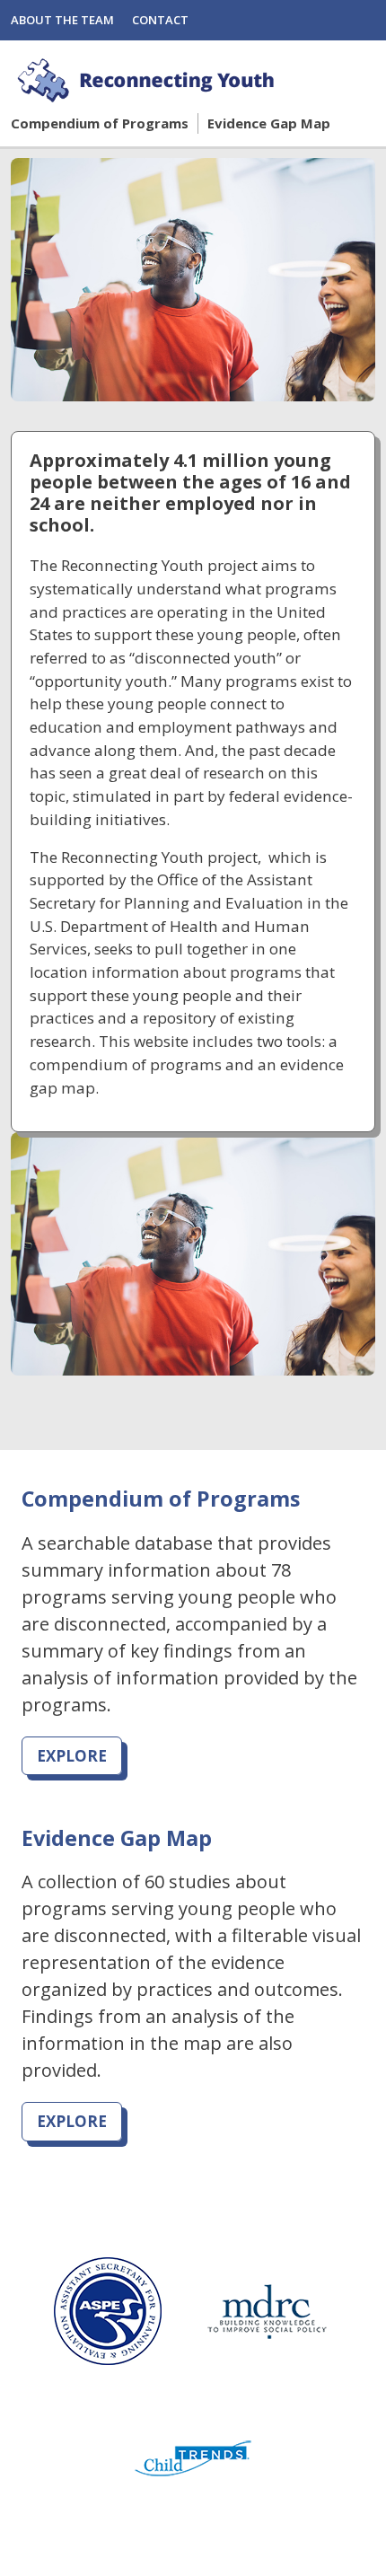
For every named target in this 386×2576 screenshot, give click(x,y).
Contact (160, 20)
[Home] (148, 80)
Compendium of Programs (100, 123)
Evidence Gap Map (269, 123)
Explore (72, 1756)
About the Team (62, 20)
